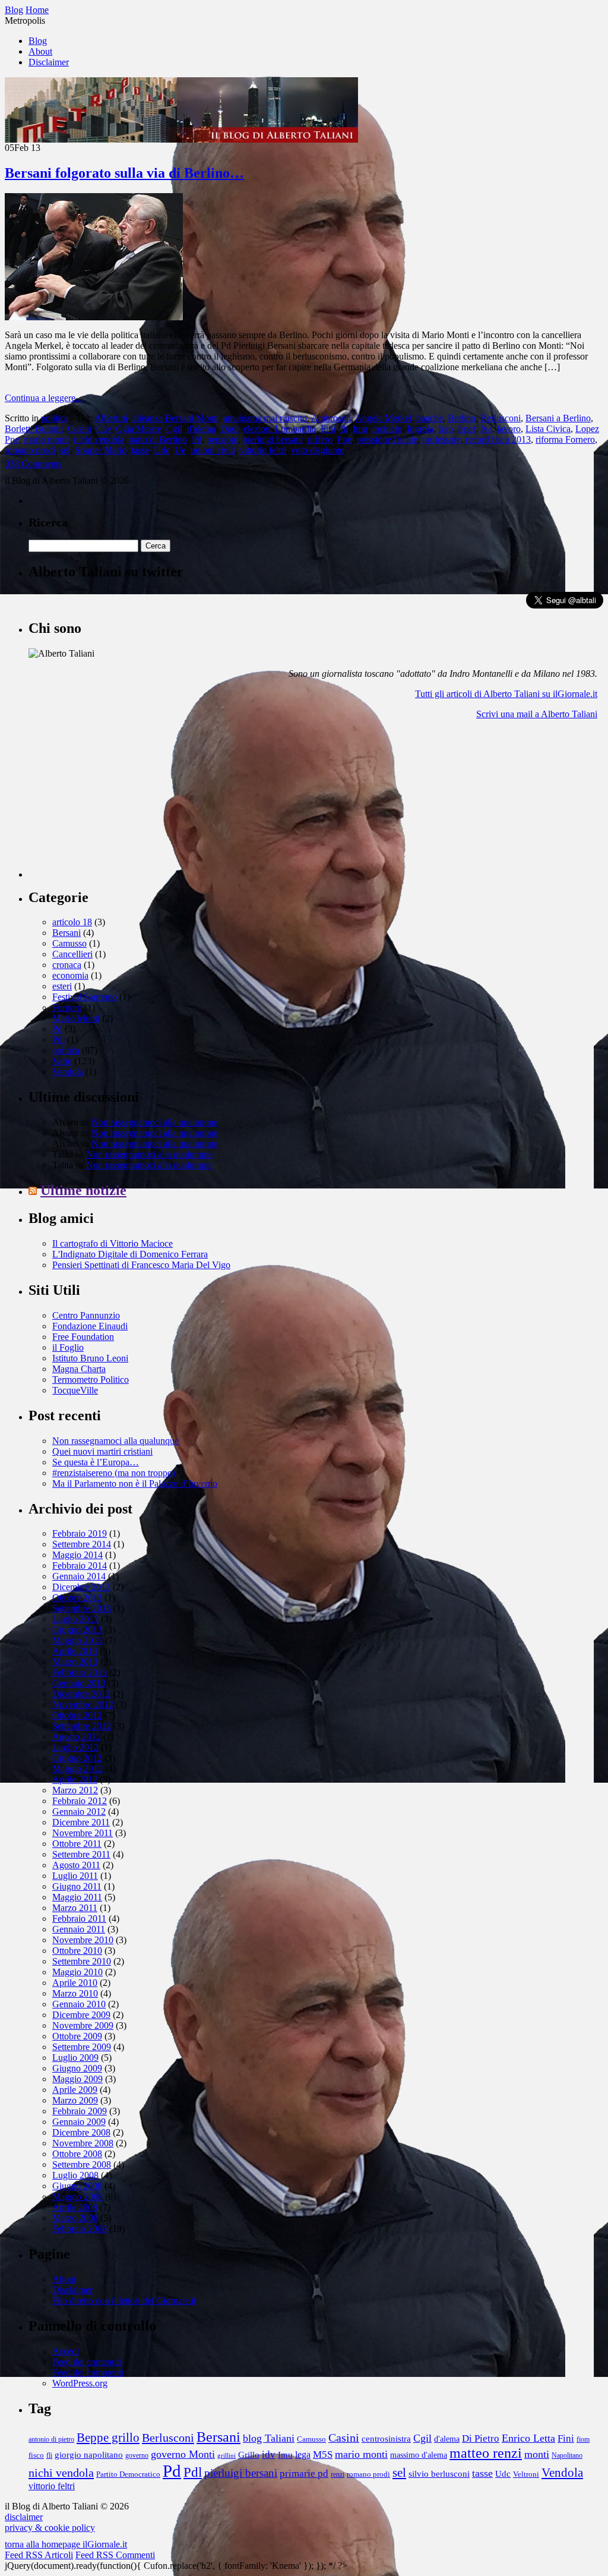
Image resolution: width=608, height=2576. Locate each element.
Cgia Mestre (139, 429)
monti (537, 2454)
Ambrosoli (331, 418)
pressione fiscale (387, 439)
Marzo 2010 (75, 1993)
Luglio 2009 (75, 2058)
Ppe (344, 439)
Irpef (467, 429)
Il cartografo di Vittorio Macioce (113, 1243)
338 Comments (33, 464)
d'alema (201, 429)
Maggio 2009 (77, 2079)
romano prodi (30, 450)
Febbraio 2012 (80, 1801)
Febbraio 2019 (80, 1533)
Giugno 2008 (77, 2186)
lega (303, 2454)
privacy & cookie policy (50, 2528)
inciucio (387, 429)
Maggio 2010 (77, 1972)
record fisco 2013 (498, 439)
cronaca (67, 965)
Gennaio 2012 (79, 1812)
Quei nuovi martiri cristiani (102, 1451)
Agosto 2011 (76, 1865)
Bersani (66, 933)
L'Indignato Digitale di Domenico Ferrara (130, 1254)
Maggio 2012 (77, 1769)
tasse (140, 450)
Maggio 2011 (77, 1897)
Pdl (58, 1040)
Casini (80, 429)
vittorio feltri (263, 450)
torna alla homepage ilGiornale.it (66, 2544)
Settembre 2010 (82, 1961)
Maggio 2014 (77, 1555)
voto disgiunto (318, 450)
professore (441, 439)
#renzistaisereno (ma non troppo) (114, 1473)
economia (70, 975)
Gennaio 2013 (79, 1683)
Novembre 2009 (83, 2025)
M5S (323, 2454)
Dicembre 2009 (81, 2015)
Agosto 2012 (77, 1737)
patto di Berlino (158, 439)
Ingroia (420, 429)
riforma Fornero (565, 439)
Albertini (111, 418)
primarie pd (304, 2473)
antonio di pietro (51, 2440)
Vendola (68, 1072)
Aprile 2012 (75, 1779)
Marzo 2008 (75, 2218)
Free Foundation (83, 1337)
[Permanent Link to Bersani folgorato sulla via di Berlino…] (94, 317)
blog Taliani (269, 2438)
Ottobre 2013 (77, 1598)
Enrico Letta (528, 2438)
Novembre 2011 (83, 1833)
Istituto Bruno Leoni (90, 1358)
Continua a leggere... (44, 398)
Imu (360, 429)
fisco (36, 2455)
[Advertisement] (118, 803)
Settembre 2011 (81, 1854)
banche (430, 418)
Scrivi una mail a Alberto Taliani (537, 714)
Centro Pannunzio (86, 1315)
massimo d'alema (419, 2455)
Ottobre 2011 (77, 1844)
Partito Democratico (128, 2474)
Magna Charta (79, 1369)
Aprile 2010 (75, 1983)
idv (269, 2454)
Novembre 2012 (83, 1705)
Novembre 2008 (83, 2143)
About (40, 51)
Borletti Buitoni (34, 429)
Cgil (174, 429)
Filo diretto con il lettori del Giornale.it (124, 2301)
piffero (320, 439)
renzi (338, 2475)
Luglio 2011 (75, 1876)
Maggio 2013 (77, 1640)
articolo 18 (72, 922)
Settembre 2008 (82, 2164)
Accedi (66, 2351)
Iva (486, 429)
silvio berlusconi (439, 2473)
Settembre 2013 (82, 1608)
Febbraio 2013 (80, 1672)
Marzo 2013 (75, 1662)
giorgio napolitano (89, 2454)
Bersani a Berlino (558, 418)
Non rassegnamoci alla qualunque (155, 1122)
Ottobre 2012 (77, 1715)
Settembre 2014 (82, 1544)
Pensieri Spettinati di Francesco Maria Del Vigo (141, 1265)
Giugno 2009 (77, 2068)
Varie (62, 1061)
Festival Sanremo (85, 997)
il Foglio (68, 1347)
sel (65, 450)
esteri (62, 986)
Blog (38, 41)
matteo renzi (486, 2453)
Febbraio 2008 (80, 2229)
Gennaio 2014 (79, 1576)
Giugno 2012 (77, 1758)
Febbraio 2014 (80, 1566)
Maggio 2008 (77, 2197)
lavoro (509, 429)
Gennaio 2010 (79, 2004)
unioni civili (213, 450)
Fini (328, 429)
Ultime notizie (83, 1190)
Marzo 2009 (75, 2100)
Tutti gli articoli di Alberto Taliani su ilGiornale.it (506, 694)
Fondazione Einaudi (90, 1326)
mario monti (46, 439)
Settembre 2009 (82, 2047)
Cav (104, 429)
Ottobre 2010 (77, 1951)
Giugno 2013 (77, 1630)
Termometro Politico (91, 1380)
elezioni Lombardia (280, 429)
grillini (227, 2456)
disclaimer (24, 2517)
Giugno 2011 (77, 1886)
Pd (197, 439)
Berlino (462, 418)
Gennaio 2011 (79, 1929)
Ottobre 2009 (77, 2036)
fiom (583, 2440)
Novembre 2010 (83, 1940)
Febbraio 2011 (79, 1918)
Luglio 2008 (75, 2175)
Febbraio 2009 (80, 2111)
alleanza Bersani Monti (175, 418)
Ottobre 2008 (77, 2154)
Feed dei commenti (88, 2372)
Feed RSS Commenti (115, 2555)
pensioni (222, 439)
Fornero (67, 1008)
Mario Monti (76, 1018)
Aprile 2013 (75, 1651)
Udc (162, 450)
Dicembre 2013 (81, 1587)
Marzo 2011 (75, 1908)
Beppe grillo (108, 2438)
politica (55, 418)
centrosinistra (386, 2438)
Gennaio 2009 (79, 2122)
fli (344, 429)
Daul (229, 429)
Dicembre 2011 (81, 1822)
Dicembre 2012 (81, 1694)
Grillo (249, 2455)
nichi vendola (99, 439)
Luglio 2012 (75, 1747)
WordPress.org (80, 2383)
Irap (446, 429)
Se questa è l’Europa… (96, 1462)
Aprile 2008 (75, 2207)
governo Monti (183, 2454)
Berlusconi (501, 418)
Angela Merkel (383, 418)
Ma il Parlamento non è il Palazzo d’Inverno (135, 1484)
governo (137, 2456)
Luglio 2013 (75, 1619)
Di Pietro (481, 2438)
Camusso (69, 943)
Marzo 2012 (75, 1790)
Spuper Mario (101, 450)
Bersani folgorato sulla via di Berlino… (124, 173)
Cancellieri (72, 954)
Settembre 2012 (82, 1726)
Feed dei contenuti (87, 2362)
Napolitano (567, 2456)
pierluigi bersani (273, 439)
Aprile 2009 (75, 2090)
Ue (180, 450)
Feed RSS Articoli (39, 2555)
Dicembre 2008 (81, 2132)
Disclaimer (49, 62)
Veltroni (526, 2474)
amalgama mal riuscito (265, 418)
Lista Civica (548, 429)
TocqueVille (75, 1390)
